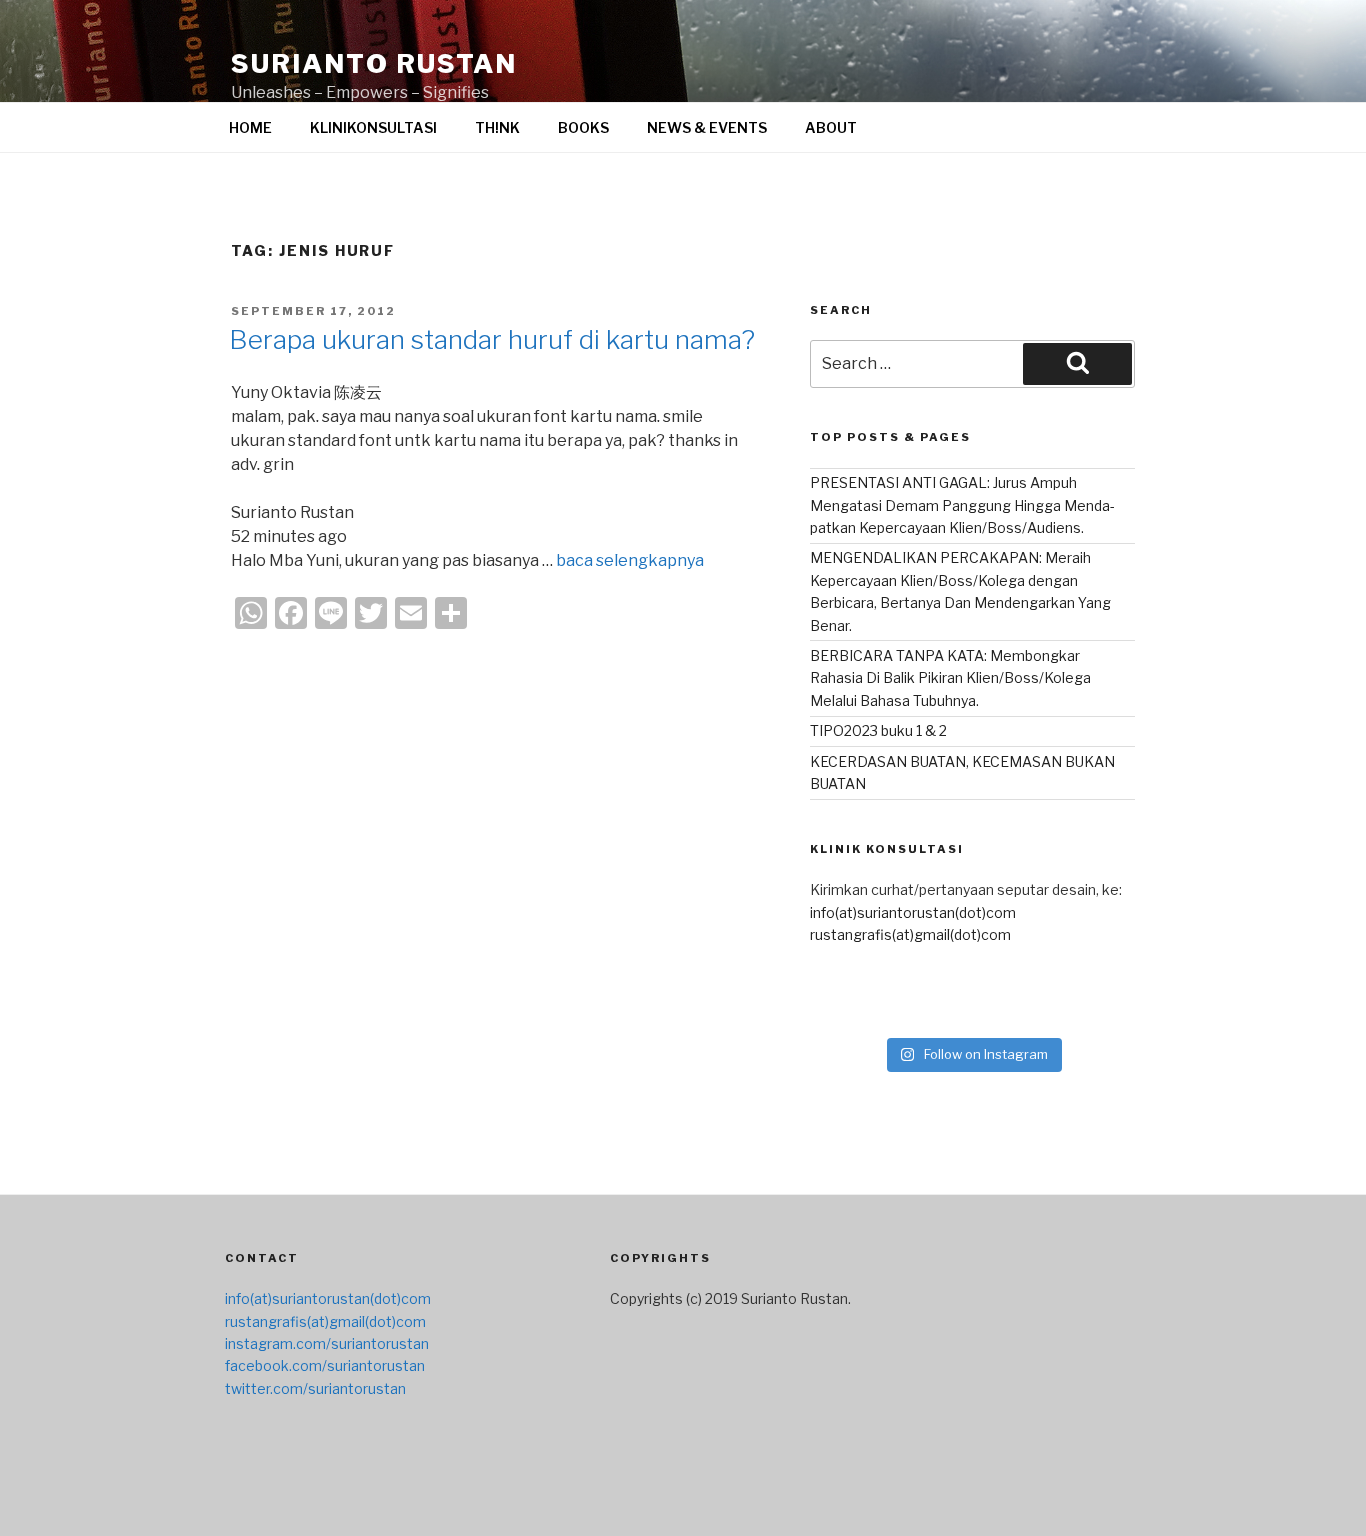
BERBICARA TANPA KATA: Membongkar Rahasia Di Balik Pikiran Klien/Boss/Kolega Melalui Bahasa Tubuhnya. (950, 678)
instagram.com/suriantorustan (327, 1343)
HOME (250, 127)
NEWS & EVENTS (707, 127)
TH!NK (497, 127)
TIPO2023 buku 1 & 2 (878, 730)
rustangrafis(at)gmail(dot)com (910, 934)
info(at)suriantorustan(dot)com (913, 912)
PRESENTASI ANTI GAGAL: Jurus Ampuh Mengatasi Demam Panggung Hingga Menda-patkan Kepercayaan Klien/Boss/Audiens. (962, 505)
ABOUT (831, 127)
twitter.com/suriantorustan (315, 1388)
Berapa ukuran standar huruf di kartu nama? (492, 339)
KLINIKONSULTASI (373, 127)
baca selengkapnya (630, 560)
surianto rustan (374, 63)
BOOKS (583, 127)
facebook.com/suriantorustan (325, 1365)
